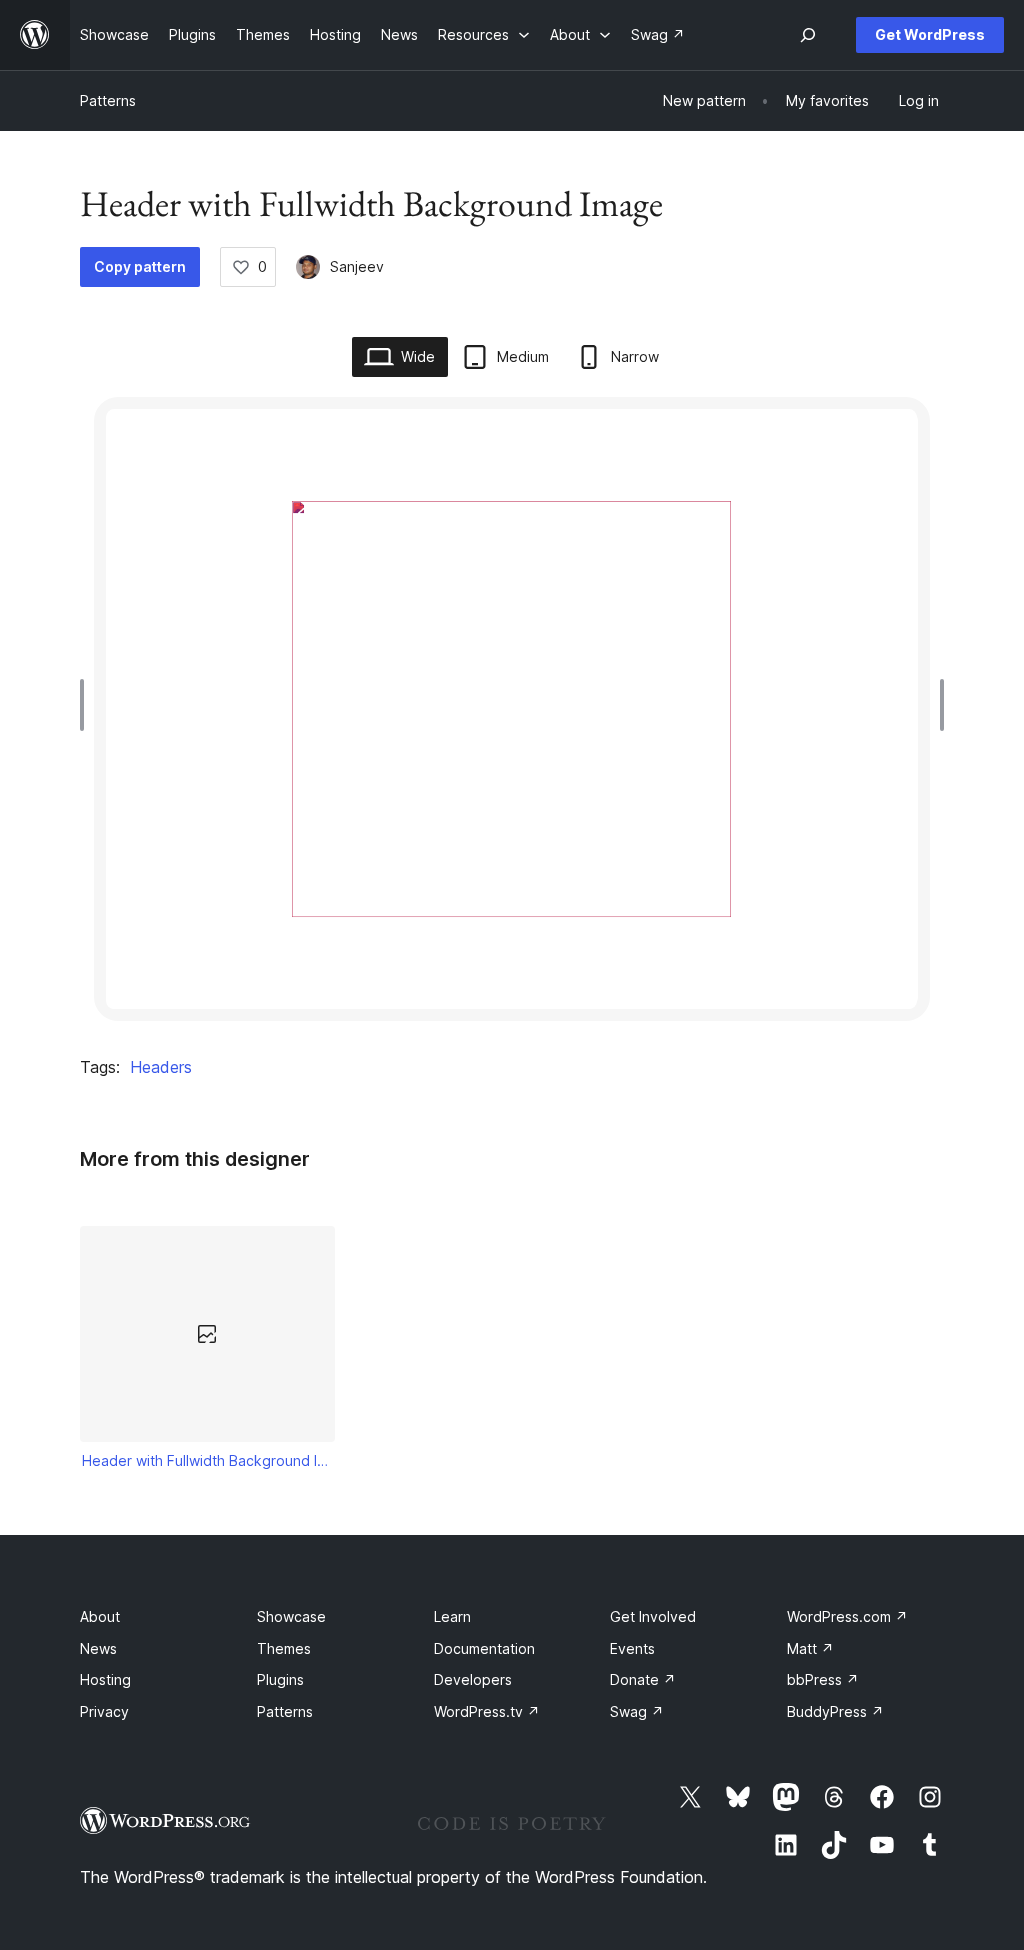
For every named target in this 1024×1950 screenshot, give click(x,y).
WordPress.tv (487, 1711)
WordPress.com (847, 1616)
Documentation (484, 1648)
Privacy (104, 1711)
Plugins (280, 1679)
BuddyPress (835, 1711)
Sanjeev (357, 266)
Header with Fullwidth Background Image (208, 1460)
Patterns (108, 100)
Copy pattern (140, 266)
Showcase (291, 1616)
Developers (473, 1679)
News (98, 1648)
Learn (452, 1616)
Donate (643, 1679)
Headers (161, 1067)
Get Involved (653, 1616)
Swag (637, 1711)
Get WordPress (930, 34)
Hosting (105, 1679)
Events (632, 1648)
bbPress (823, 1679)
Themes (284, 1648)
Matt (810, 1648)
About (100, 1616)
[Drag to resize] (87, 705)
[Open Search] (808, 35)
